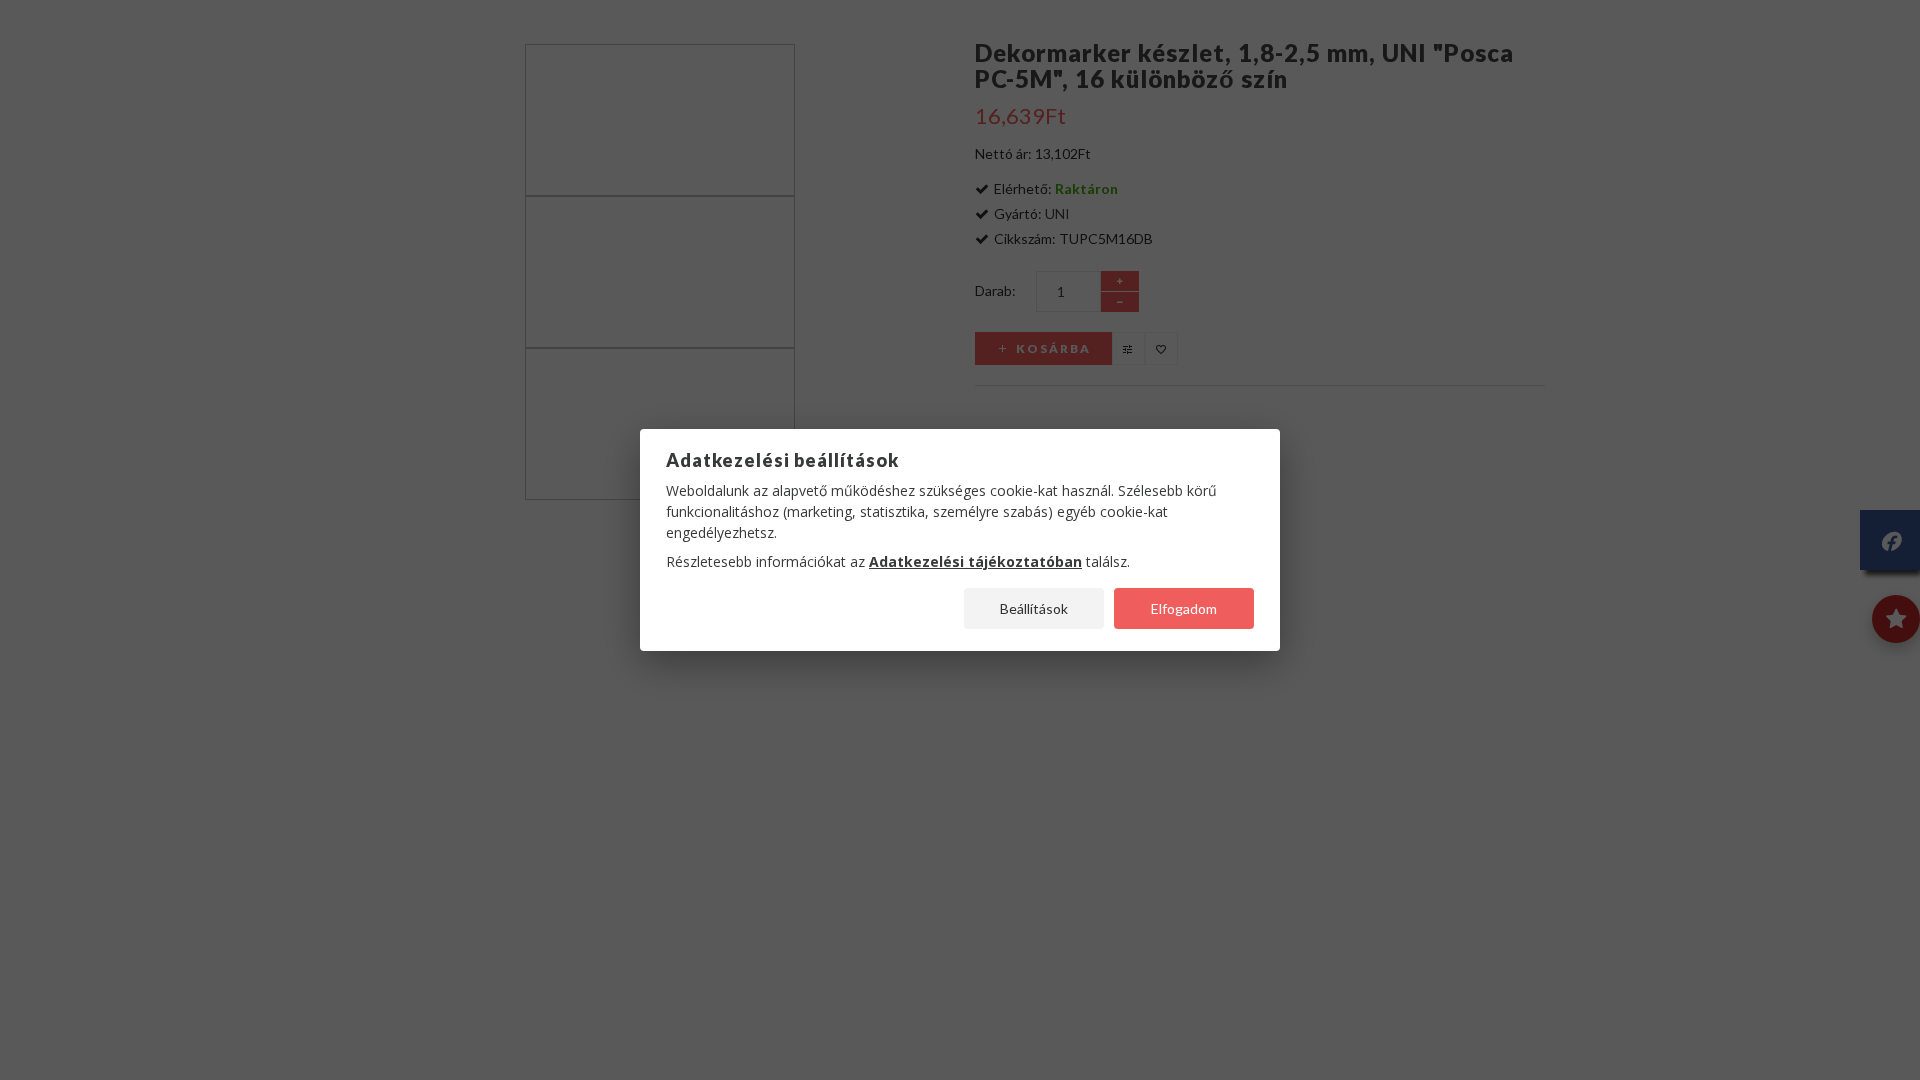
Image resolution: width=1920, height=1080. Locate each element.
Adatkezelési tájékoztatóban (975, 561)
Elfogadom (1184, 608)
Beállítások (1034, 608)
